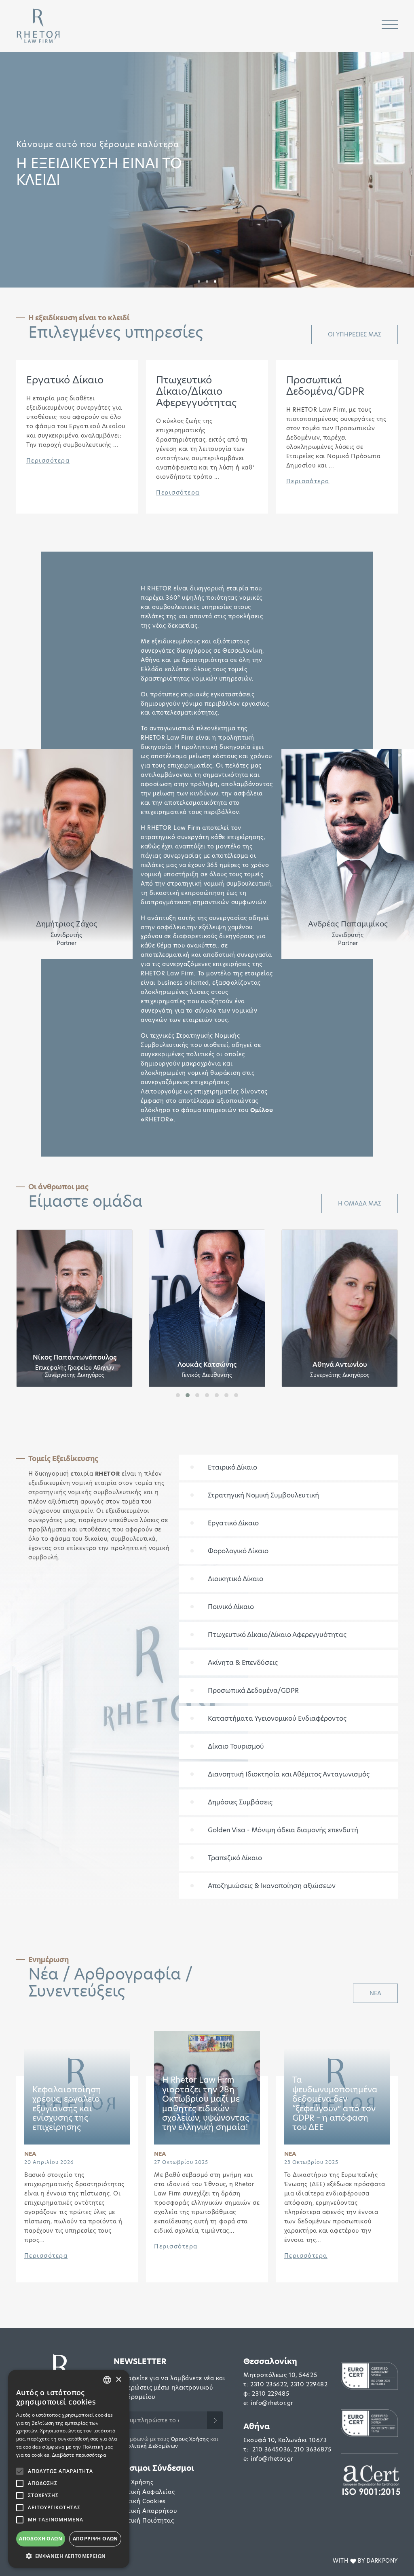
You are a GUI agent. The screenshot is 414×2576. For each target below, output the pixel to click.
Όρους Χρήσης (190, 2439)
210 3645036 (271, 2449)
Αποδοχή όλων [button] (41, 2539)
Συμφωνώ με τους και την (166, 2443)
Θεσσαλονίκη (270, 2361)
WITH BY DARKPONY (365, 2561)
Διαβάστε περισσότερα (79, 2455)
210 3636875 (313, 2449)
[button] (199, 281)
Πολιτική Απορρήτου (145, 2511)
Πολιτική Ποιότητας (144, 2521)
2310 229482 (309, 2384)
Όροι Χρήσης (133, 2482)
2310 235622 (269, 2384)
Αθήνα (257, 2427)
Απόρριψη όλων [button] (95, 2539)
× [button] (118, 2380)
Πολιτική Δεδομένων (151, 2446)
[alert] (69, 2469)
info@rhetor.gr (272, 2403)
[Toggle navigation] (390, 26)
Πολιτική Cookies (140, 2501)
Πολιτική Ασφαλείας (144, 2492)
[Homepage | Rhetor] (38, 26)
